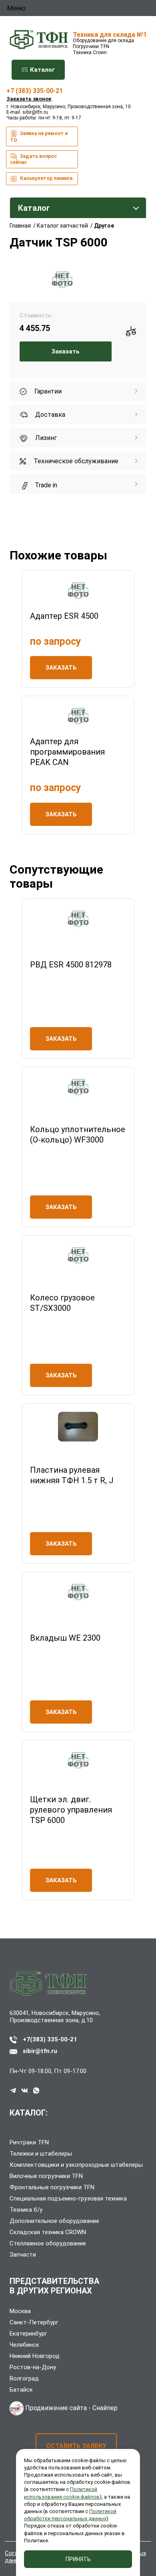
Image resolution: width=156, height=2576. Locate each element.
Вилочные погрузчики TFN (46, 2176)
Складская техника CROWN (48, 2232)
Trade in (45, 485)
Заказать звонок (29, 99)
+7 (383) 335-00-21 (35, 91)
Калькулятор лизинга (46, 178)
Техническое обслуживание (75, 461)
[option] (62, 280)
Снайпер (105, 2408)
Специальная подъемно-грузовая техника (68, 2198)
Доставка (49, 415)
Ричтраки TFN (29, 2142)
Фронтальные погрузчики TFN (52, 2187)
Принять (78, 2559)
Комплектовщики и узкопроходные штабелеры (76, 2165)
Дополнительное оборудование (54, 2221)
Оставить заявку (76, 2446)
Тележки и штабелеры (41, 2154)
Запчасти (23, 2255)
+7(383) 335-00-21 (50, 2039)
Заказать (66, 351)
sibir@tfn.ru (35, 112)
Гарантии (47, 391)
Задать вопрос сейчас (33, 159)
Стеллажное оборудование (48, 2243)
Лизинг (45, 438)
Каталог (42, 70)
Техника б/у (26, 2210)
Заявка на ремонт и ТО (39, 137)
